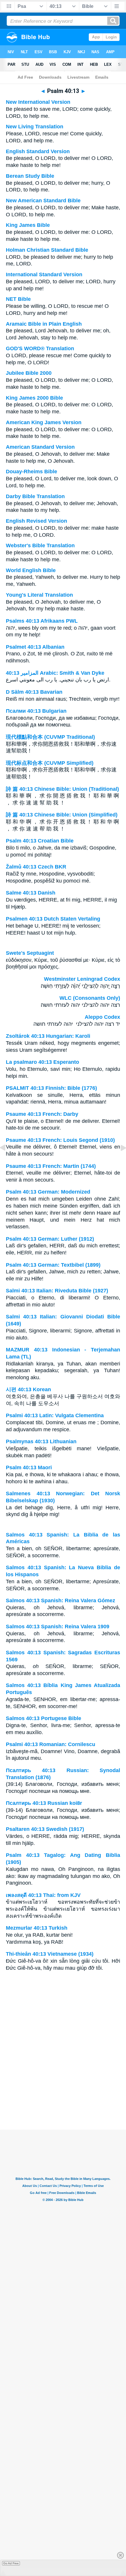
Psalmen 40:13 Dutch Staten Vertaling (53, 919)
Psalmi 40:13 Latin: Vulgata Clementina (55, 1415)
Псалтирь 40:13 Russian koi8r (44, 1803)
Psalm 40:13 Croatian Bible (40, 841)
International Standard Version (44, 274)
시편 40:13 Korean (28, 1389)
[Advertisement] (63, 2093)
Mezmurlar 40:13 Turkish (37, 1928)
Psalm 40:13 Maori (29, 1467)
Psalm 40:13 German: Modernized (48, 1192)
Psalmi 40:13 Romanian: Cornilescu (51, 1744)
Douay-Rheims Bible (31, 472)
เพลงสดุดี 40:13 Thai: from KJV (43, 1895)
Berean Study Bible (30, 176)
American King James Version (44, 422)
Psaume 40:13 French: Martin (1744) (51, 1166)
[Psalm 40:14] (119, 1161)
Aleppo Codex (102, 1017)
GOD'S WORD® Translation (40, 348)
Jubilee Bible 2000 (29, 373)
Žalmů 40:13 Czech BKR (36, 867)
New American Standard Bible (43, 201)
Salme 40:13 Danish (31, 893)
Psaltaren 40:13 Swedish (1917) (45, 1829)
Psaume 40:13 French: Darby (42, 1114)
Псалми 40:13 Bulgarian (36, 711)
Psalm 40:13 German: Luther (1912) (50, 1239)
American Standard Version (40, 447)
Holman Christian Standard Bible (47, 250)
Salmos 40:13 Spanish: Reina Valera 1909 (58, 1627)
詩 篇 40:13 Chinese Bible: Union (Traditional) (62, 789)
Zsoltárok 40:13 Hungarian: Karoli (48, 1036)
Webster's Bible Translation (40, 545)
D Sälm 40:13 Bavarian (34, 692)
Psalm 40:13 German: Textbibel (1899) (53, 1265)
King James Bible (28, 225)
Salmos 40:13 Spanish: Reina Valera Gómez (61, 1600)
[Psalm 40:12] (7, 1161)
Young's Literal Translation (39, 595)
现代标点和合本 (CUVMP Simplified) (50, 763)
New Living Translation (35, 127)
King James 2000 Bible (34, 398)
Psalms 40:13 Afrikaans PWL (42, 621)
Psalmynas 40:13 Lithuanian (41, 1441)
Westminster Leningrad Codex (82, 979)
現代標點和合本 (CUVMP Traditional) (50, 737)
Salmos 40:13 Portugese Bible (44, 1718)
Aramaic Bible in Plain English (44, 324)
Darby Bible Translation (35, 496)
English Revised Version (36, 521)
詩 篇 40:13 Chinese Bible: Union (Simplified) (62, 815)
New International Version (38, 102)
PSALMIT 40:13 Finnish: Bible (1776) (51, 1088)
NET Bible (18, 299)
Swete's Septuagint (30, 953)
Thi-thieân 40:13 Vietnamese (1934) (50, 1954)
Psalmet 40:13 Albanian (35, 647)
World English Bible (31, 570)
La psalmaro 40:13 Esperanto (42, 1062)
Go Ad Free (11, 2563)
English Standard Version (38, 151)
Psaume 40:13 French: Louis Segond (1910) (60, 1140)
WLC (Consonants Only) (90, 998)
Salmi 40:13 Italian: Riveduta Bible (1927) (57, 1291)
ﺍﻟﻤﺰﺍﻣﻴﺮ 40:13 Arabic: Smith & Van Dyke (55, 673)
